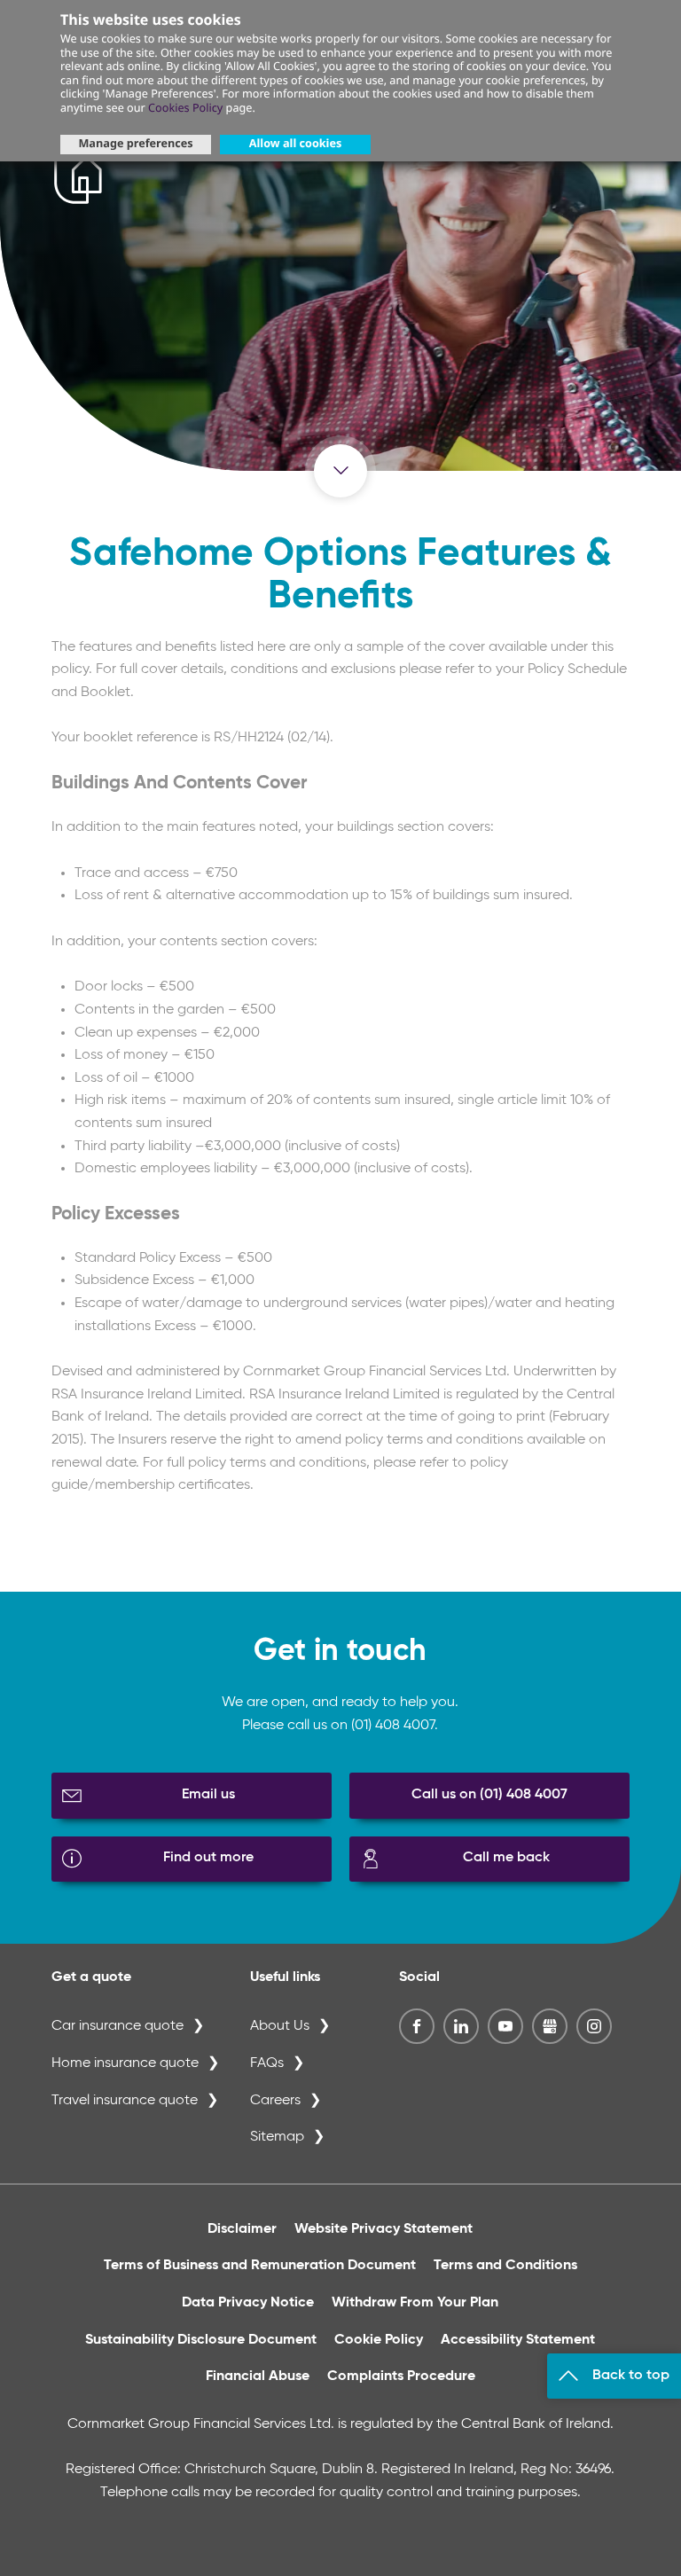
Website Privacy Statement (384, 2229)
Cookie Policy (379, 2340)
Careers (275, 2101)
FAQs (267, 2063)
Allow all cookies (295, 143)
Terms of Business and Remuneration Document (260, 2266)
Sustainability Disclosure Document (201, 2340)
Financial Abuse (258, 2376)
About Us (280, 2026)
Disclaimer (242, 2229)
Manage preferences (135, 143)
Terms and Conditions (505, 2266)
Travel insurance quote (125, 2101)
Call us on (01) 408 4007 (489, 1795)
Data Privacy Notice (248, 2303)
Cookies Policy (185, 107)
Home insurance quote (125, 2063)
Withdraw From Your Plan (415, 2303)
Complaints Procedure (401, 2376)
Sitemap (277, 2137)
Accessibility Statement (518, 2340)
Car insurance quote (117, 2026)
